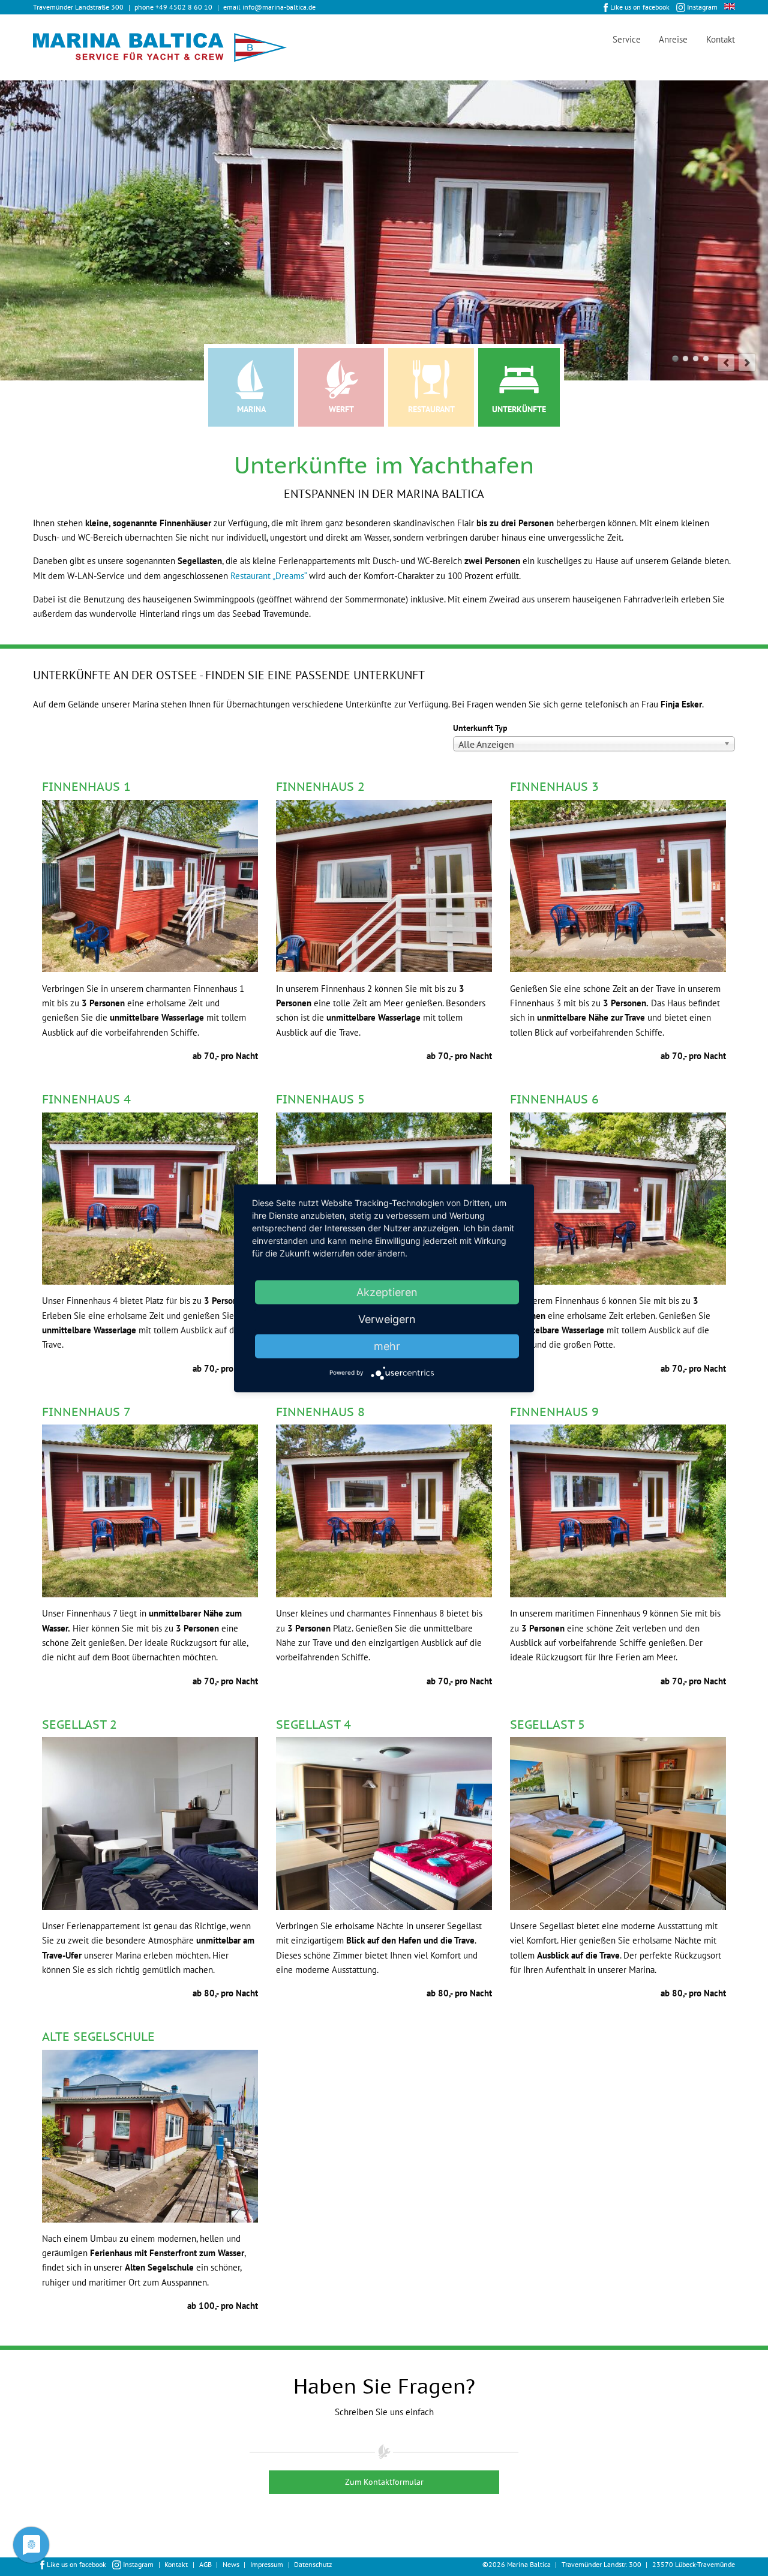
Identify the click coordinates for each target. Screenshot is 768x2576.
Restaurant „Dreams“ (268, 576)
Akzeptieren (387, 1292)
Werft (341, 409)
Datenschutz (313, 2564)
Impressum (267, 2564)
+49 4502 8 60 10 (184, 7)
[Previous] (726, 362)
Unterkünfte (519, 409)
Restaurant (431, 409)
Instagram (702, 7)
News (231, 2564)
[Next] (747, 362)
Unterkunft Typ (480, 728)
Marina (251, 409)
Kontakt (721, 39)
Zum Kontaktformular (384, 2482)
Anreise (673, 39)
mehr (387, 1346)
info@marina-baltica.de (279, 7)
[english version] (730, 6)
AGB (205, 2564)
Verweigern (387, 1319)
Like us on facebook (640, 7)
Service (627, 39)
